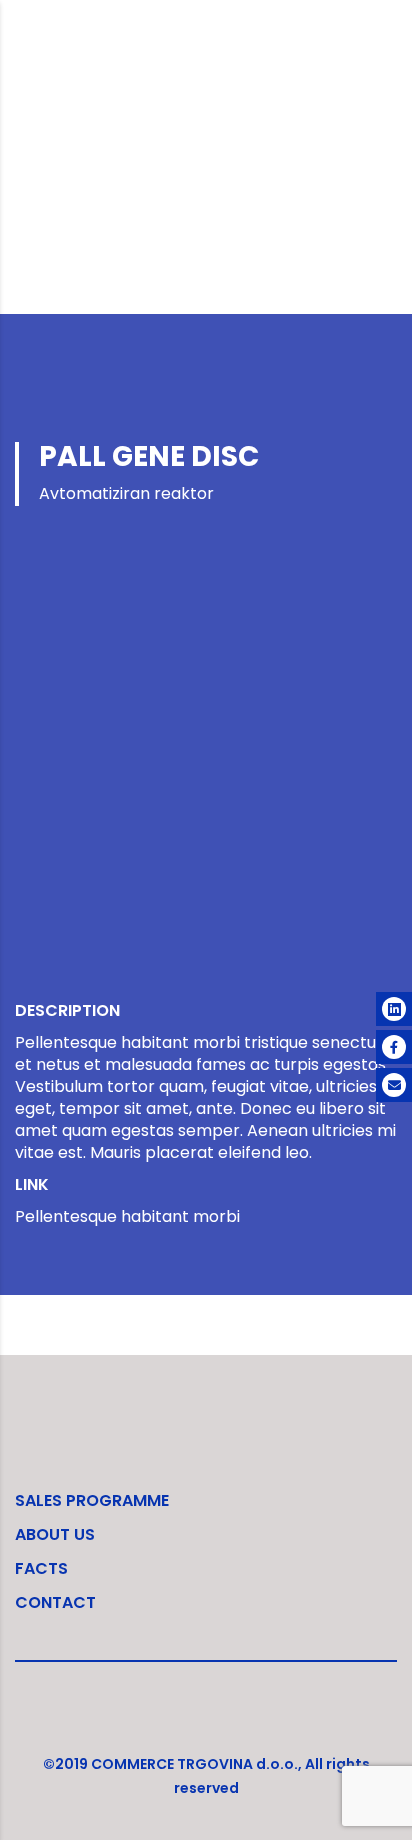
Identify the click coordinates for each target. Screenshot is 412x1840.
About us (55, 1534)
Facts (41, 1568)
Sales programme (92, 1500)
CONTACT (55, 1602)
